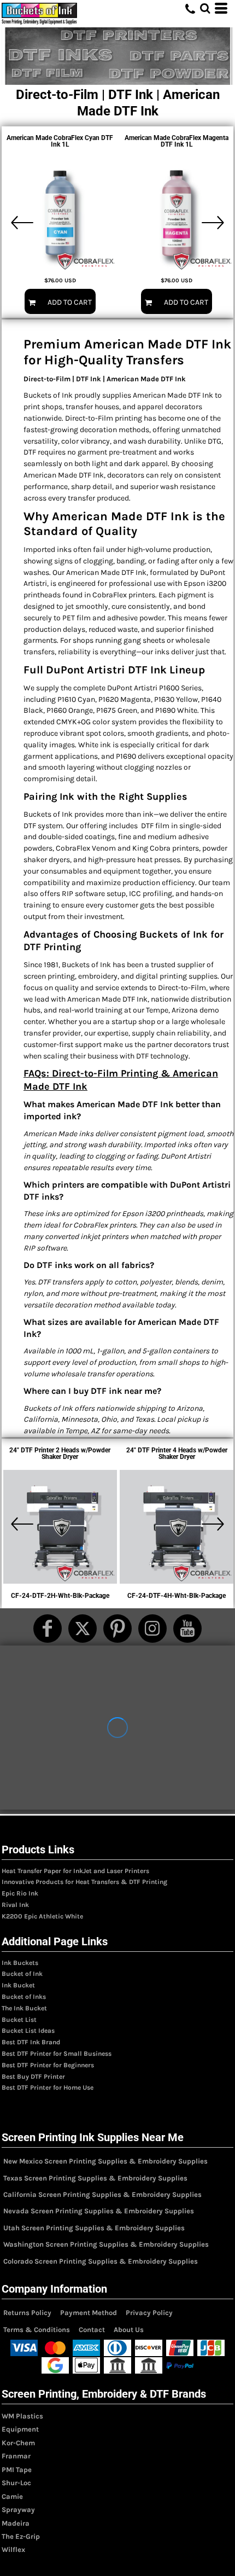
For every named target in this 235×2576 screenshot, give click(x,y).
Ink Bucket (18, 1985)
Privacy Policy (149, 2313)
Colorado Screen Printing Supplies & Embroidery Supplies (101, 2261)
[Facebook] (48, 1629)
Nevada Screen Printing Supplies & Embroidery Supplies (99, 2211)
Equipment (20, 2429)
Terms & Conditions (37, 2330)
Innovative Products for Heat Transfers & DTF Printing (84, 1882)
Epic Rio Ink (20, 1893)
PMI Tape (17, 2470)
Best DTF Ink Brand (31, 2042)
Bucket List (19, 2020)
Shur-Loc (16, 2483)
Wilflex (13, 2549)
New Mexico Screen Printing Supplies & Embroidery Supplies (105, 2161)
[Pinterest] (117, 1629)
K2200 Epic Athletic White (42, 1916)
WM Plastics (22, 2416)
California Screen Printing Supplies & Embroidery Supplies (102, 2194)
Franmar (16, 2456)
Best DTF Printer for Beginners (48, 2065)
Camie (12, 2496)
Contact (92, 2330)
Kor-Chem (18, 2443)
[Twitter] (83, 1629)
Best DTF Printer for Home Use (48, 2087)
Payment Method (89, 2313)
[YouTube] (187, 1629)
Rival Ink (15, 1905)
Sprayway (18, 2510)
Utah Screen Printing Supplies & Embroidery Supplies (94, 2228)
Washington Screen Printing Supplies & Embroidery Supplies (106, 2244)
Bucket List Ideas (28, 2031)
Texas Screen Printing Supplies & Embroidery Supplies (95, 2178)
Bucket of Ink (22, 1974)
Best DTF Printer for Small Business (57, 2054)
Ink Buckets (20, 1963)
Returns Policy (27, 2313)
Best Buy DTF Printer (33, 2077)
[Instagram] (152, 1629)
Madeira (16, 2523)
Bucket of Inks (24, 1997)
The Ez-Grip (21, 2536)
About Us (129, 2330)
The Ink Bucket (24, 2008)
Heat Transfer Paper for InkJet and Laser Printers (75, 1871)
